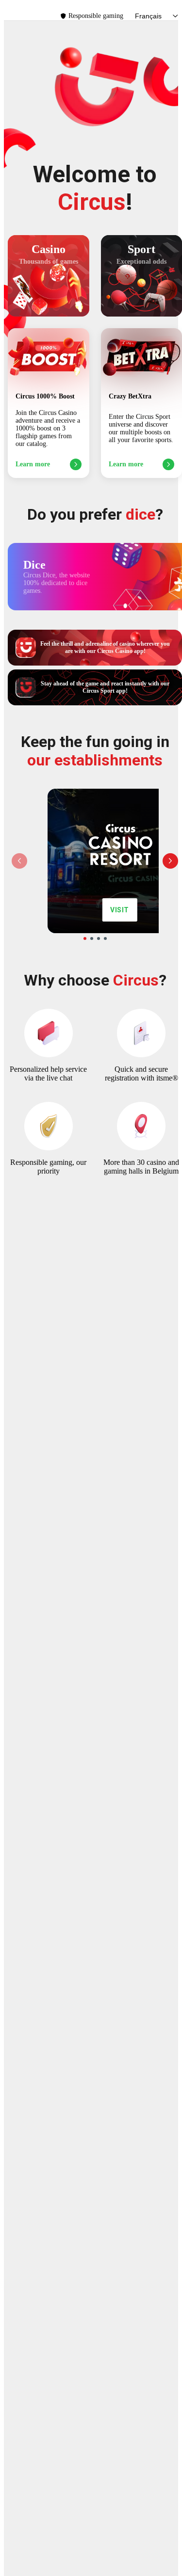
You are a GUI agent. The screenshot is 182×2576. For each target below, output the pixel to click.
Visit (120, 910)
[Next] (170, 861)
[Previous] (19, 861)
